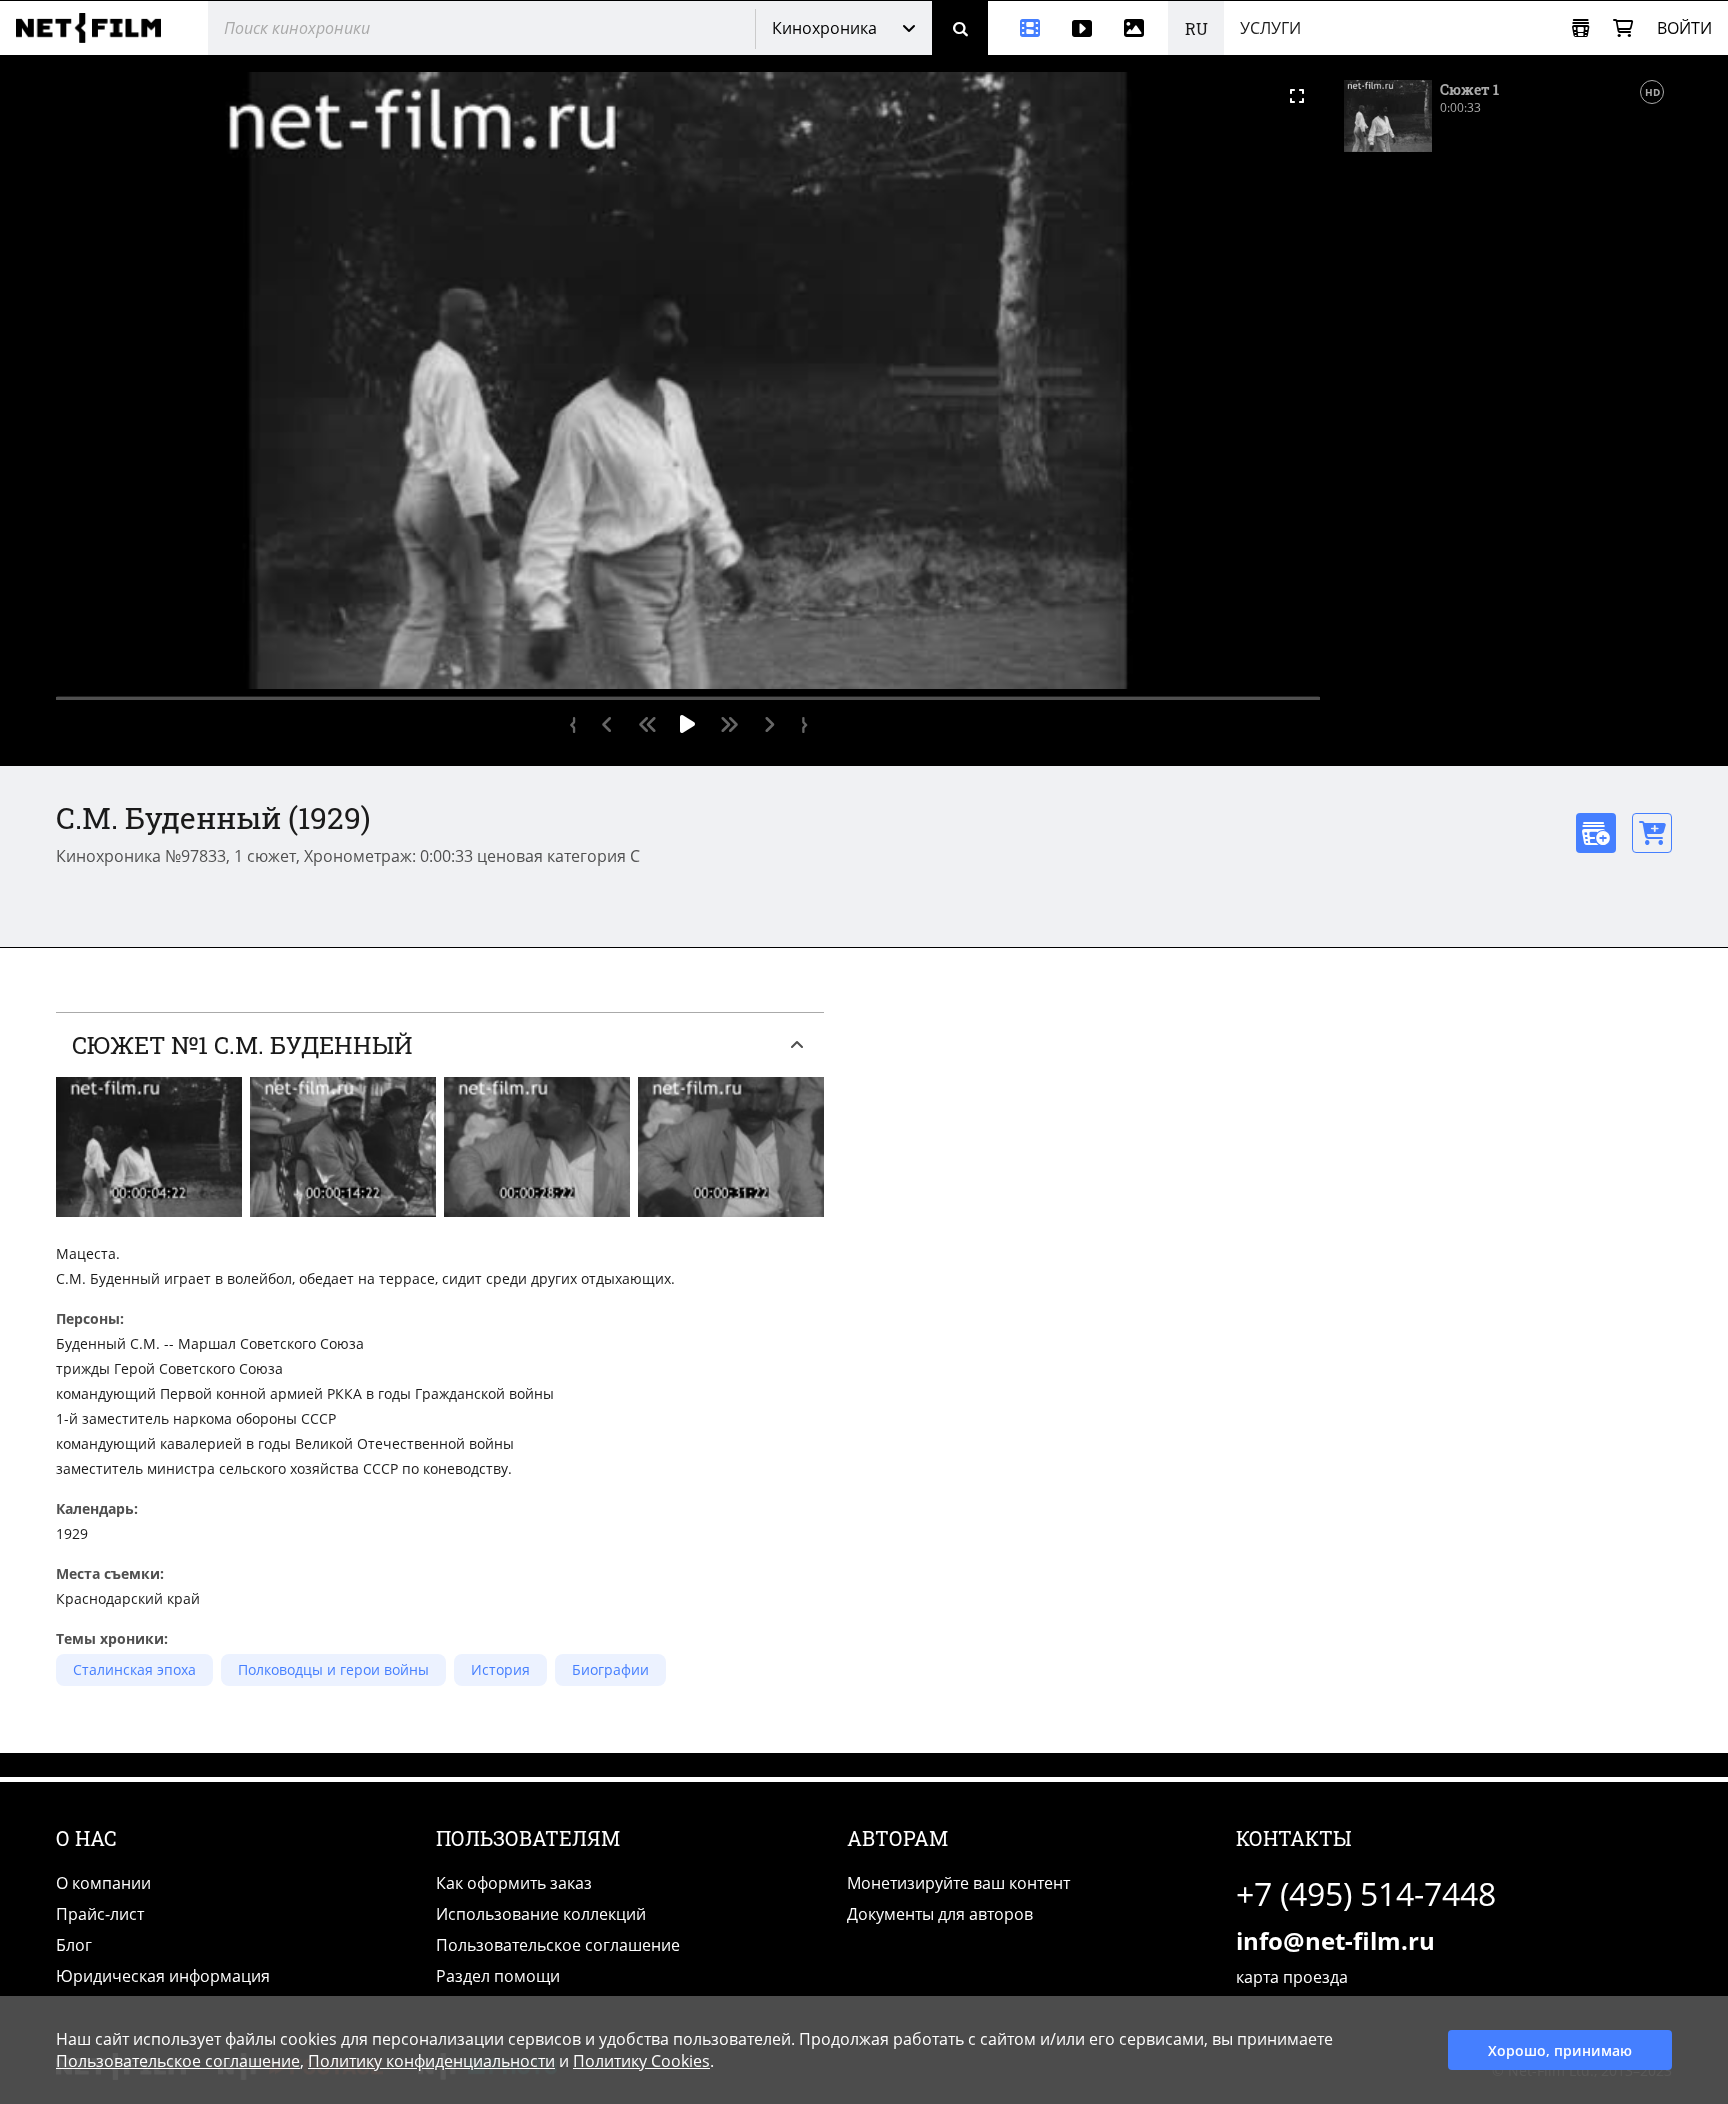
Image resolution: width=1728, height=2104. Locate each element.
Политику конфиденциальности (431, 2061)
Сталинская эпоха (134, 1669)
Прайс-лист (100, 1914)
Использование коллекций (541, 1914)
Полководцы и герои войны (333, 1669)
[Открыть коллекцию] (1580, 28)
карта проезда (1292, 1977)
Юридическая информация (163, 1976)
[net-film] (96, 28)
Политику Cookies (641, 2061)
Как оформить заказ (514, 1883)
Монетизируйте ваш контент (958, 1883)
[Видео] (1082, 28)
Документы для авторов (940, 1914)
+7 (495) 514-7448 (1366, 1893)
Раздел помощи (498, 1976)
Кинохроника (824, 28)
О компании (103, 1883)
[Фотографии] (1138, 28)
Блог (74, 1945)
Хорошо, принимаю (1560, 2050)
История (500, 1669)
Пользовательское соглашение (558, 1945)
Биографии (610, 1669)
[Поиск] (960, 28)
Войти (1684, 28)
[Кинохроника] (1022, 28)
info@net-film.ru (1335, 1940)
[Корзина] (1623, 28)
